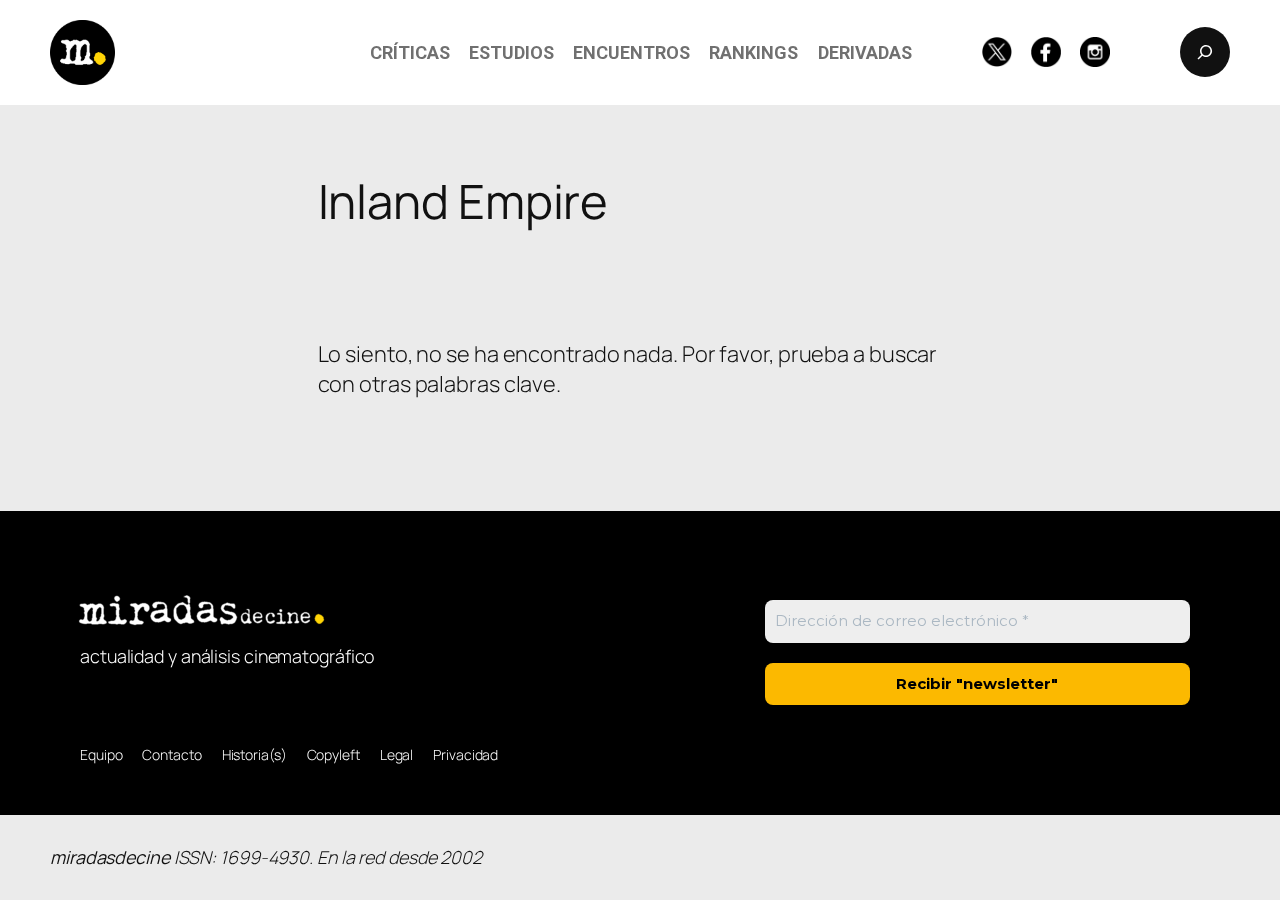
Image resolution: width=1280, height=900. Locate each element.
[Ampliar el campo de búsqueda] (1205, 52)
